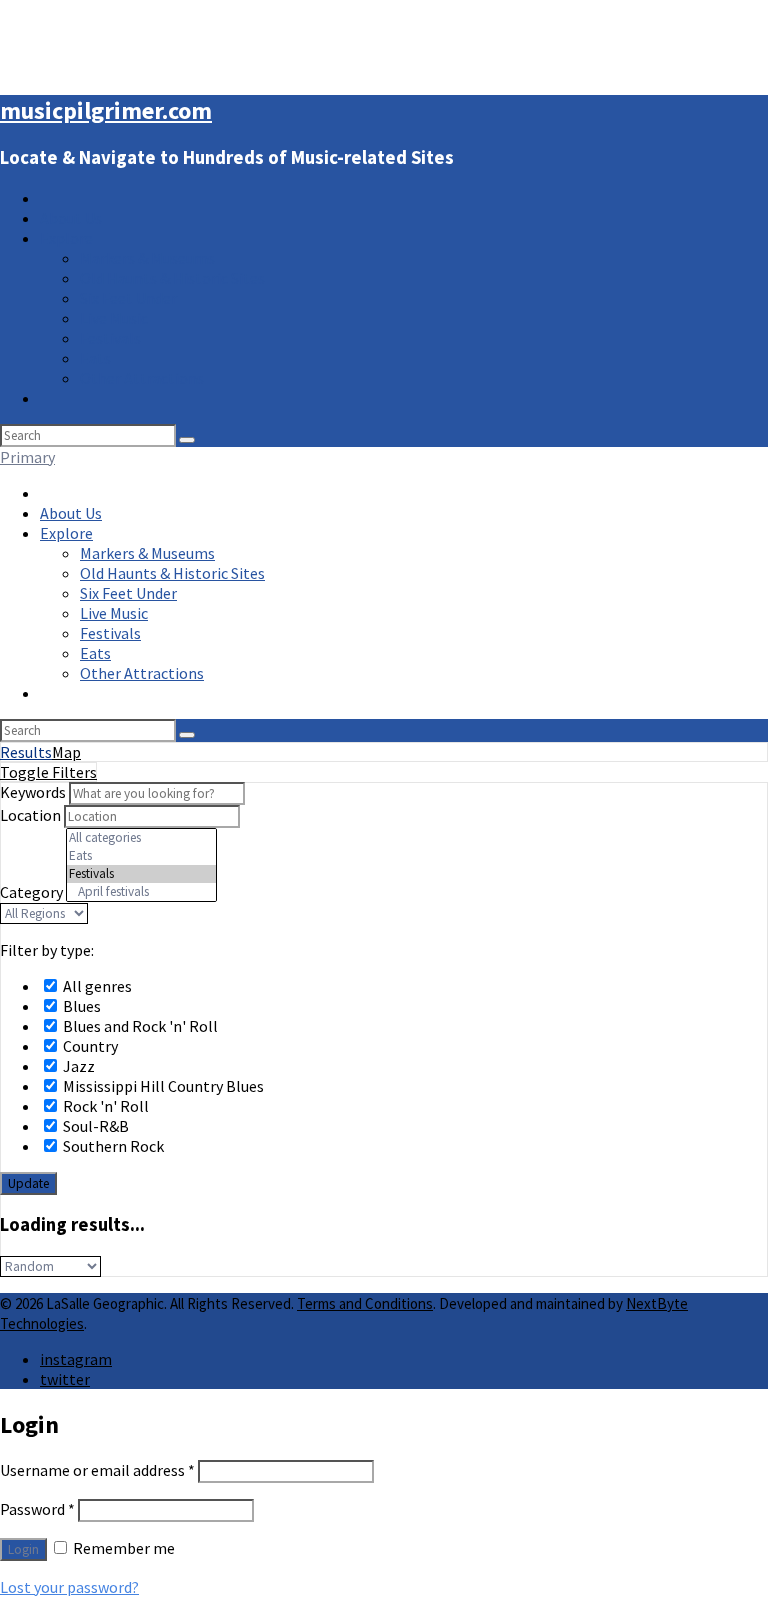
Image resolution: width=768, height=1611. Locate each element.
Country (89, 1046)
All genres (96, 986)
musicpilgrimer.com (106, 110)
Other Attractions (142, 378)
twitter (65, 1379)
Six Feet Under (128, 298)
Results (26, 752)
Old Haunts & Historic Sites (172, 278)
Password (37, 1509)
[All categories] (141, 838)
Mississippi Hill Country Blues (162, 1086)
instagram (76, 1359)
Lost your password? (69, 1587)
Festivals (110, 338)
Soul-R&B (94, 1126)
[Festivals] (141, 874)
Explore (66, 238)
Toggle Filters (48, 772)
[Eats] (141, 856)
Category (31, 892)
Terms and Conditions (365, 1303)
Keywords (33, 792)
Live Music (114, 318)
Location (30, 815)
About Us (71, 218)
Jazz (77, 1066)
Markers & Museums (147, 258)
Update (28, 1183)
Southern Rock (112, 1146)
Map (66, 752)
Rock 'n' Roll (104, 1106)
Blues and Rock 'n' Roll (139, 1026)
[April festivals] (141, 892)
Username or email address (97, 1470)
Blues (80, 1006)
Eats (95, 358)
